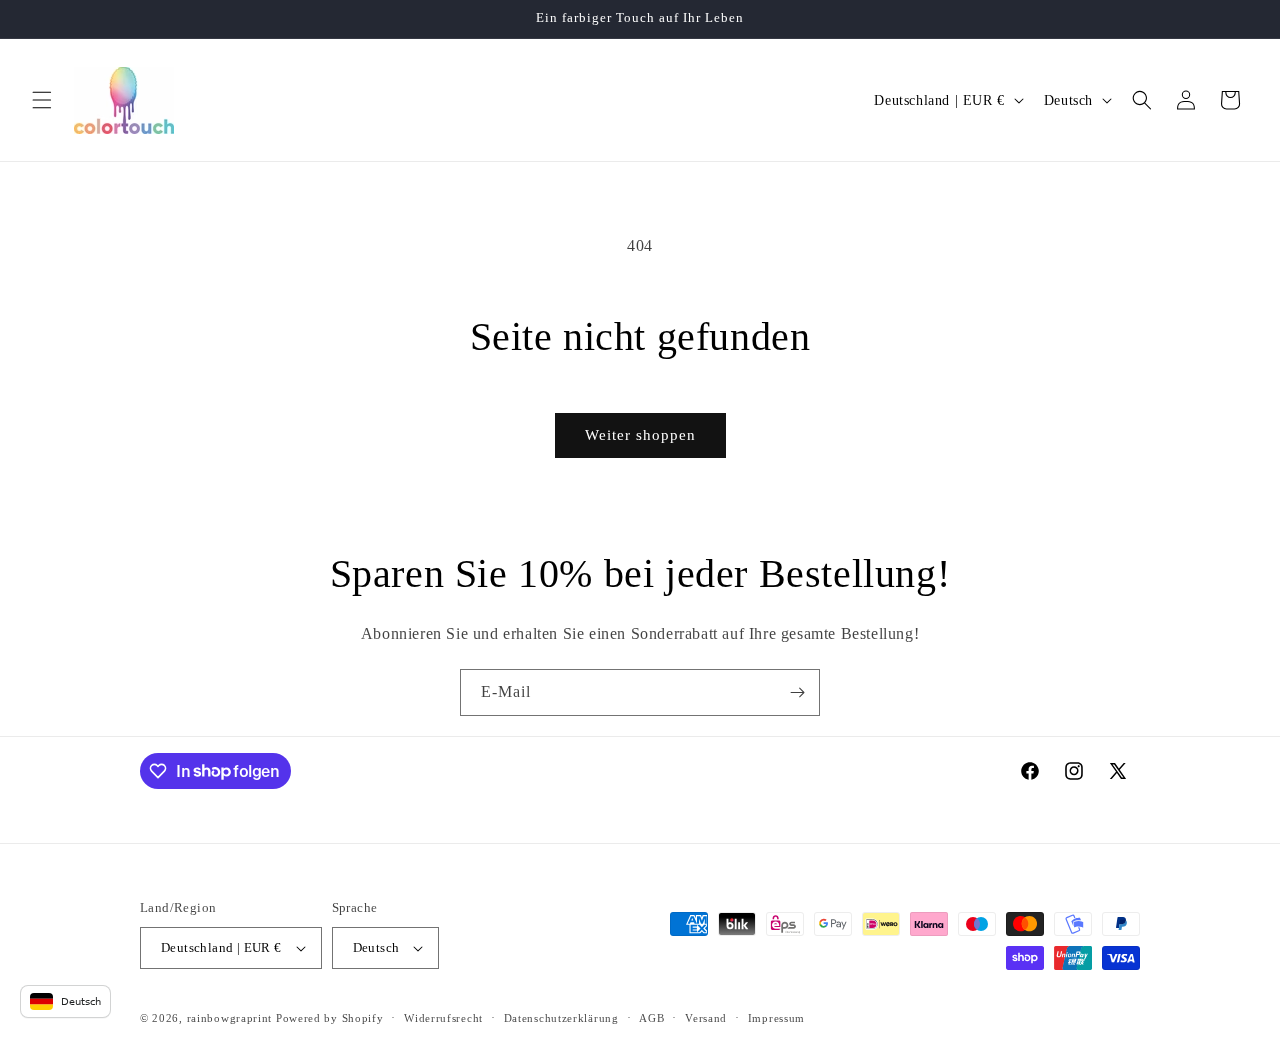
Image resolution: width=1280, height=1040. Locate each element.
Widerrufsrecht (443, 1018)
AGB (651, 1018)
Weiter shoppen (640, 435)
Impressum (776, 1018)
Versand (706, 1018)
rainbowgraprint (230, 1018)
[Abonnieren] (797, 692)
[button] (42, 100)
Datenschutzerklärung (561, 1018)
